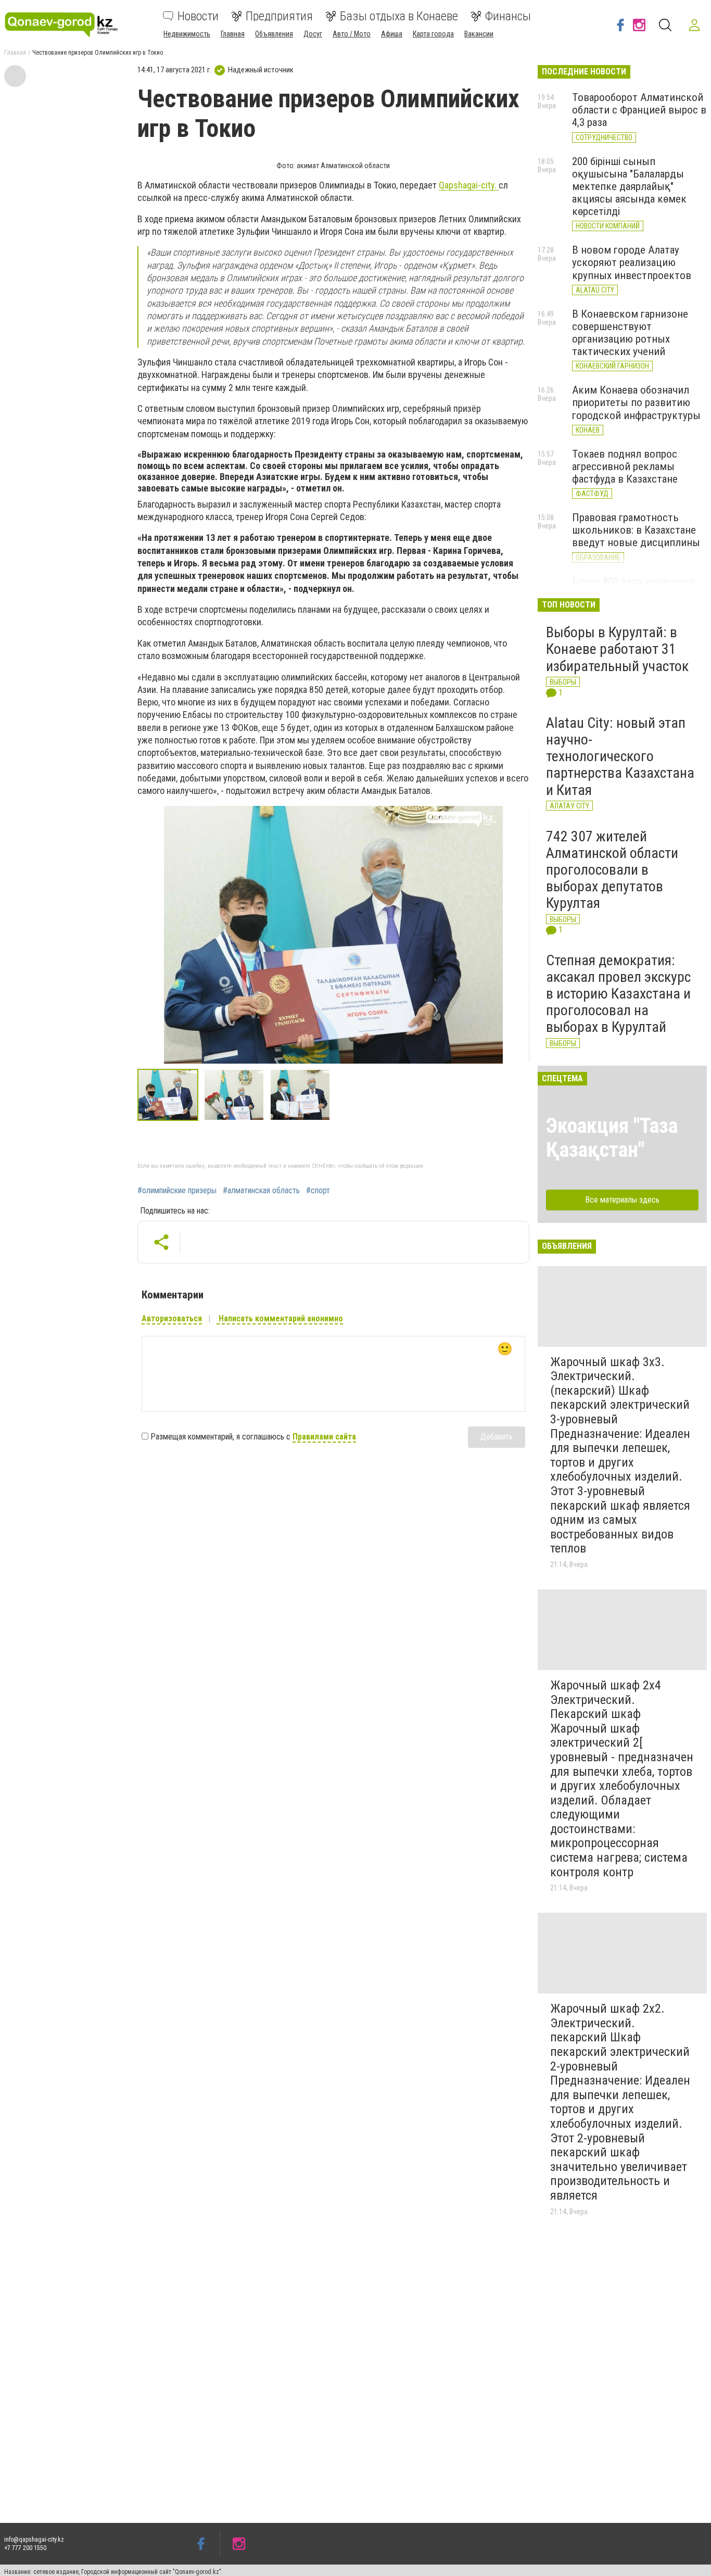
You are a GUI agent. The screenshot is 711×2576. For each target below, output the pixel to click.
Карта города (433, 34)
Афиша (392, 34)
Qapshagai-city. (469, 185)
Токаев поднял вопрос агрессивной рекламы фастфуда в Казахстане (625, 466)
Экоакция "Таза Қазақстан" (612, 1138)
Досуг (313, 34)
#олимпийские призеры (177, 1191)
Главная (233, 34)
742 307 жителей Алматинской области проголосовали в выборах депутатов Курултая (612, 870)
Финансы (508, 16)
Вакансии (479, 34)
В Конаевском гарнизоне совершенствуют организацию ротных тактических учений (630, 333)
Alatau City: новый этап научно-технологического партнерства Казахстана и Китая (620, 756)
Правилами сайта (324, 1437)
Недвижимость (187, 34)
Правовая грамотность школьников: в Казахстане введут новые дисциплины (636, 530)
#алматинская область (261, 1191)
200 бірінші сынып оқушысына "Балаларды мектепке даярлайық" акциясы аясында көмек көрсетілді (629, 187)
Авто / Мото (352, 34)
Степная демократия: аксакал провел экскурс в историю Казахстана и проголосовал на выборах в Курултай (618, 994)
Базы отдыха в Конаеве (399, 16)
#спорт (318, 1191)
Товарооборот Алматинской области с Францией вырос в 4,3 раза (639, 110)
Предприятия (279, 16)
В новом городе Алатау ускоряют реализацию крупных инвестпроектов (632, 262)
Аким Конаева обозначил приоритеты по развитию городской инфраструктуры (636, 402)
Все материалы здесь (622, 1200)
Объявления (274, 34)
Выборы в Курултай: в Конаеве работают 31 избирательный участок (617, 649)
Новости (198, 16)
